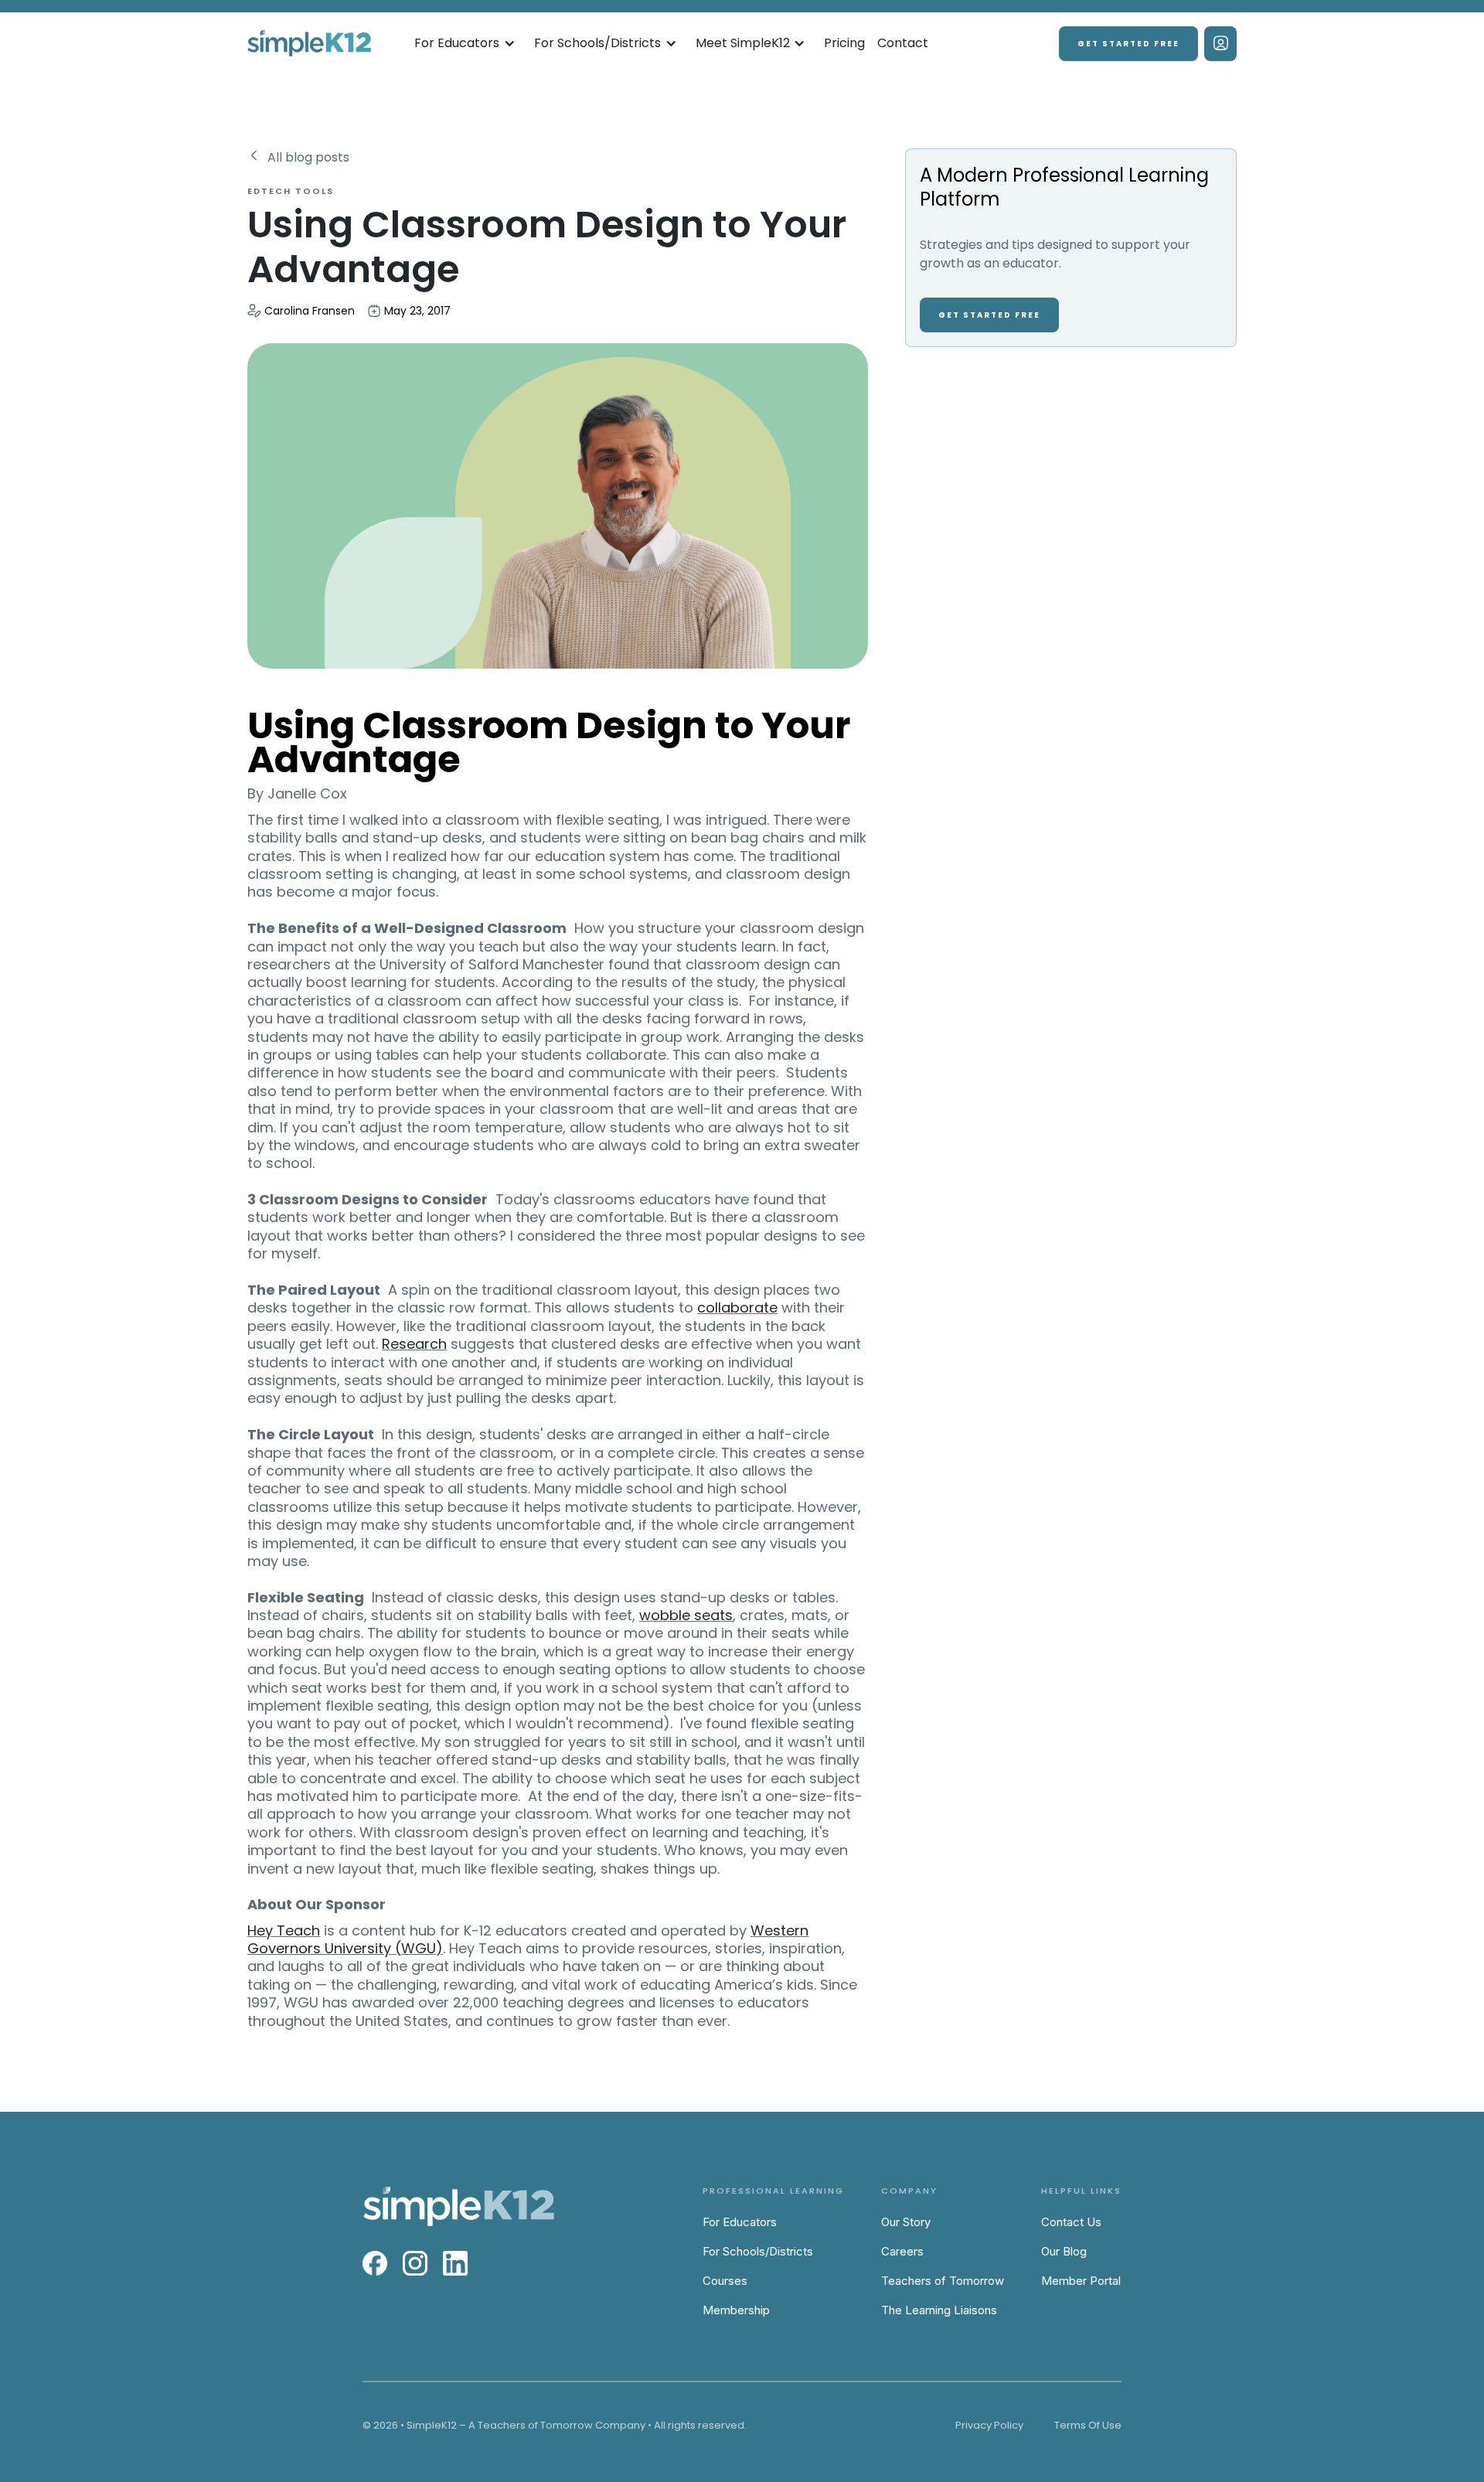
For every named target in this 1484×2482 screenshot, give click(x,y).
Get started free (1128, 44)
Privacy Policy (989, 2425)
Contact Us (1071, 2222)
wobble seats (686, 1615)
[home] (309, 44)
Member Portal (1081, 2281)
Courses (725, 2281)
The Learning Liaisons (939, 2310)
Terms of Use (1088, 2425)
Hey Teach (284, 1930)
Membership (736, 2310)
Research (414, 1344)
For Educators (740, 2222)
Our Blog (1064, 2251)
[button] (465, 44)
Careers (902, 2251)
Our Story (906, 2222)
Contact (903, 43)
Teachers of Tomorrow (943, 2281)
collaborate (737, 1307)
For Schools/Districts (758, 2251)
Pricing (844, 43)
